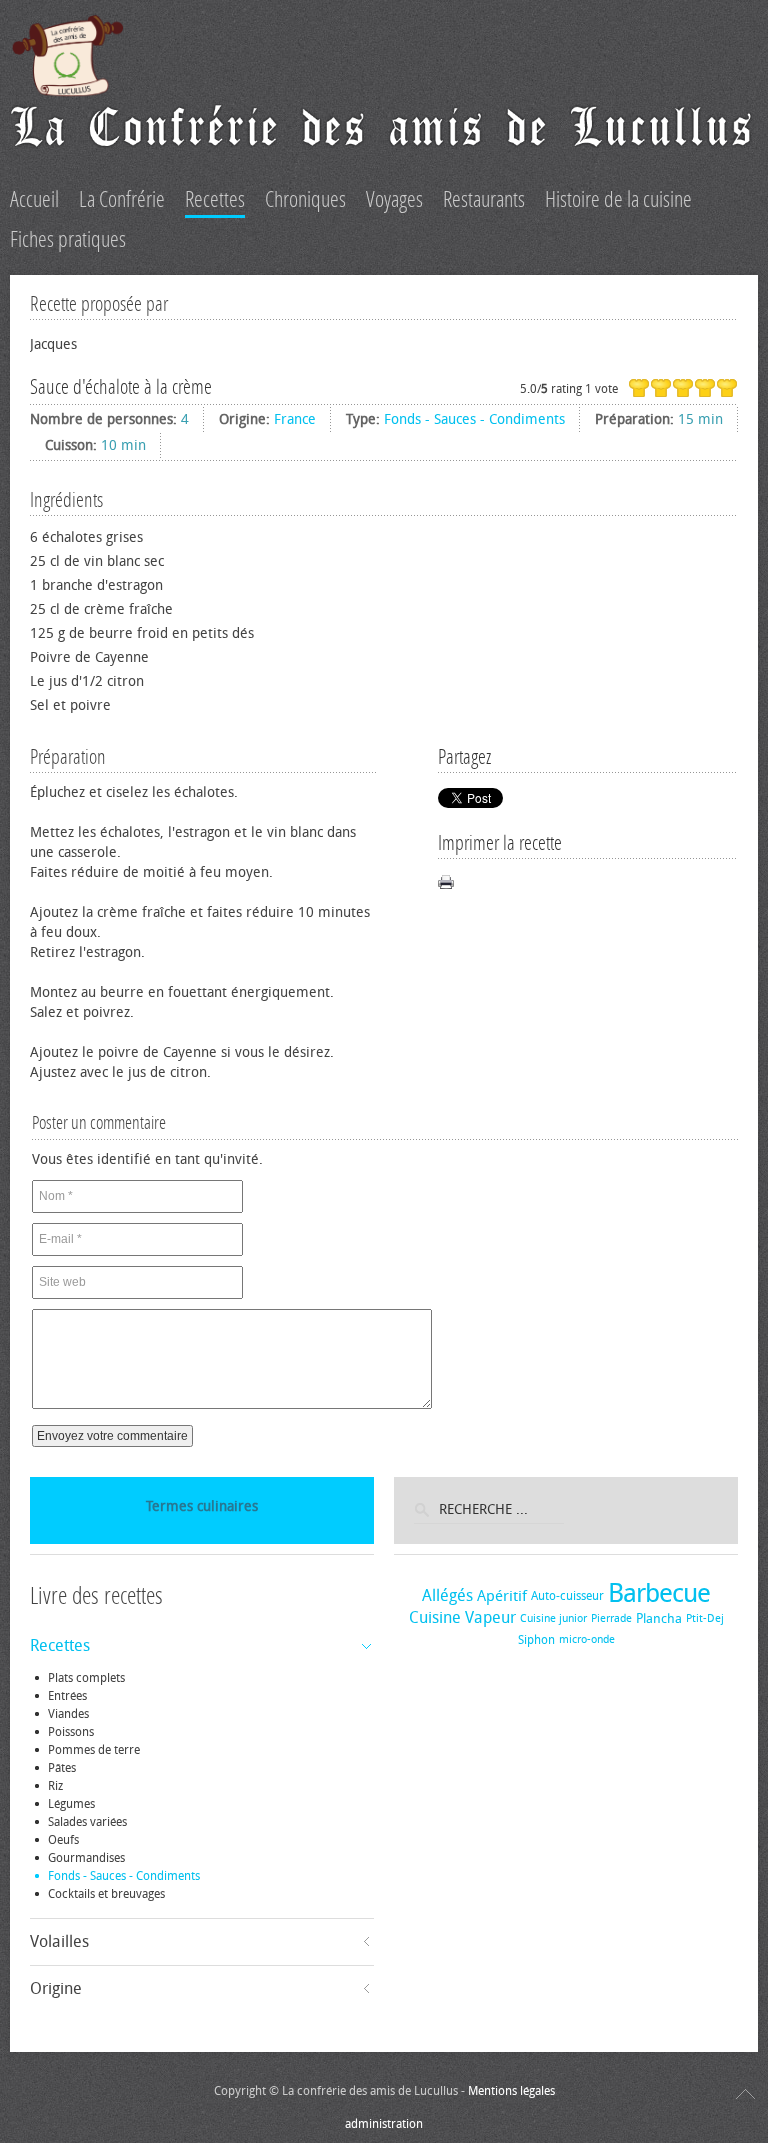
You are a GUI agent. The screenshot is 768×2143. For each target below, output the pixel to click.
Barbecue (659, 1593)
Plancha (659, 1618)
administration (384, 2124)
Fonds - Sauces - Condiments (474, 419)
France (295, 419)
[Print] (446, 882)
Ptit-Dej (705, 1618)
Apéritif (502, 1596)
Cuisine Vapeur (462, 1617)
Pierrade (611, 1618)
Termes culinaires (202, 1506)
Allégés (447, 1595)
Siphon (536, 1640)
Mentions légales (511, 2091)
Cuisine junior (553, 1618)
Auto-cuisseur (567, 1596)
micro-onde (587, 1639)
